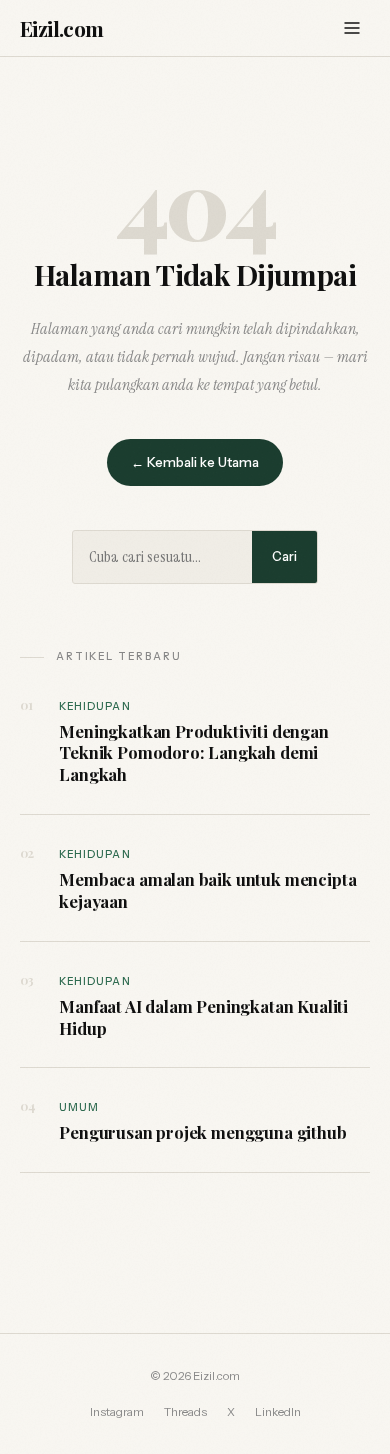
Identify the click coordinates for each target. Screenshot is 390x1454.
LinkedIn (278, 1412)
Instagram (117, 1412)
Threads (185, 1412)
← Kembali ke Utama (195, 462)
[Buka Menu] (352, 28)
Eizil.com (61, 28)
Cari (284, 556)
